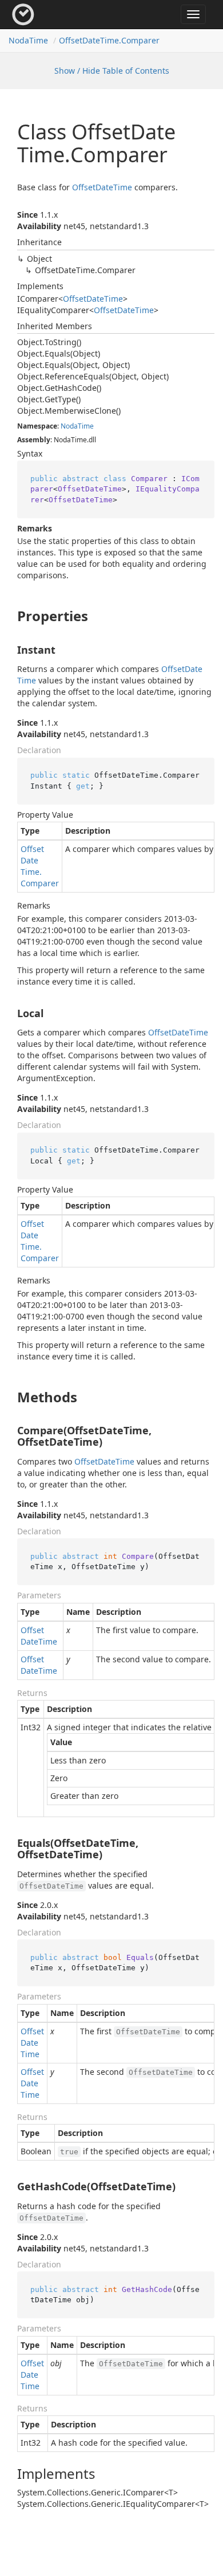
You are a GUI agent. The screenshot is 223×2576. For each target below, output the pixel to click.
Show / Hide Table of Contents (112, 71)
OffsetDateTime (102, 187)
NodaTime (28, 40)
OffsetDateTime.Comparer (109, 40)
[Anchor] (8, 616)
